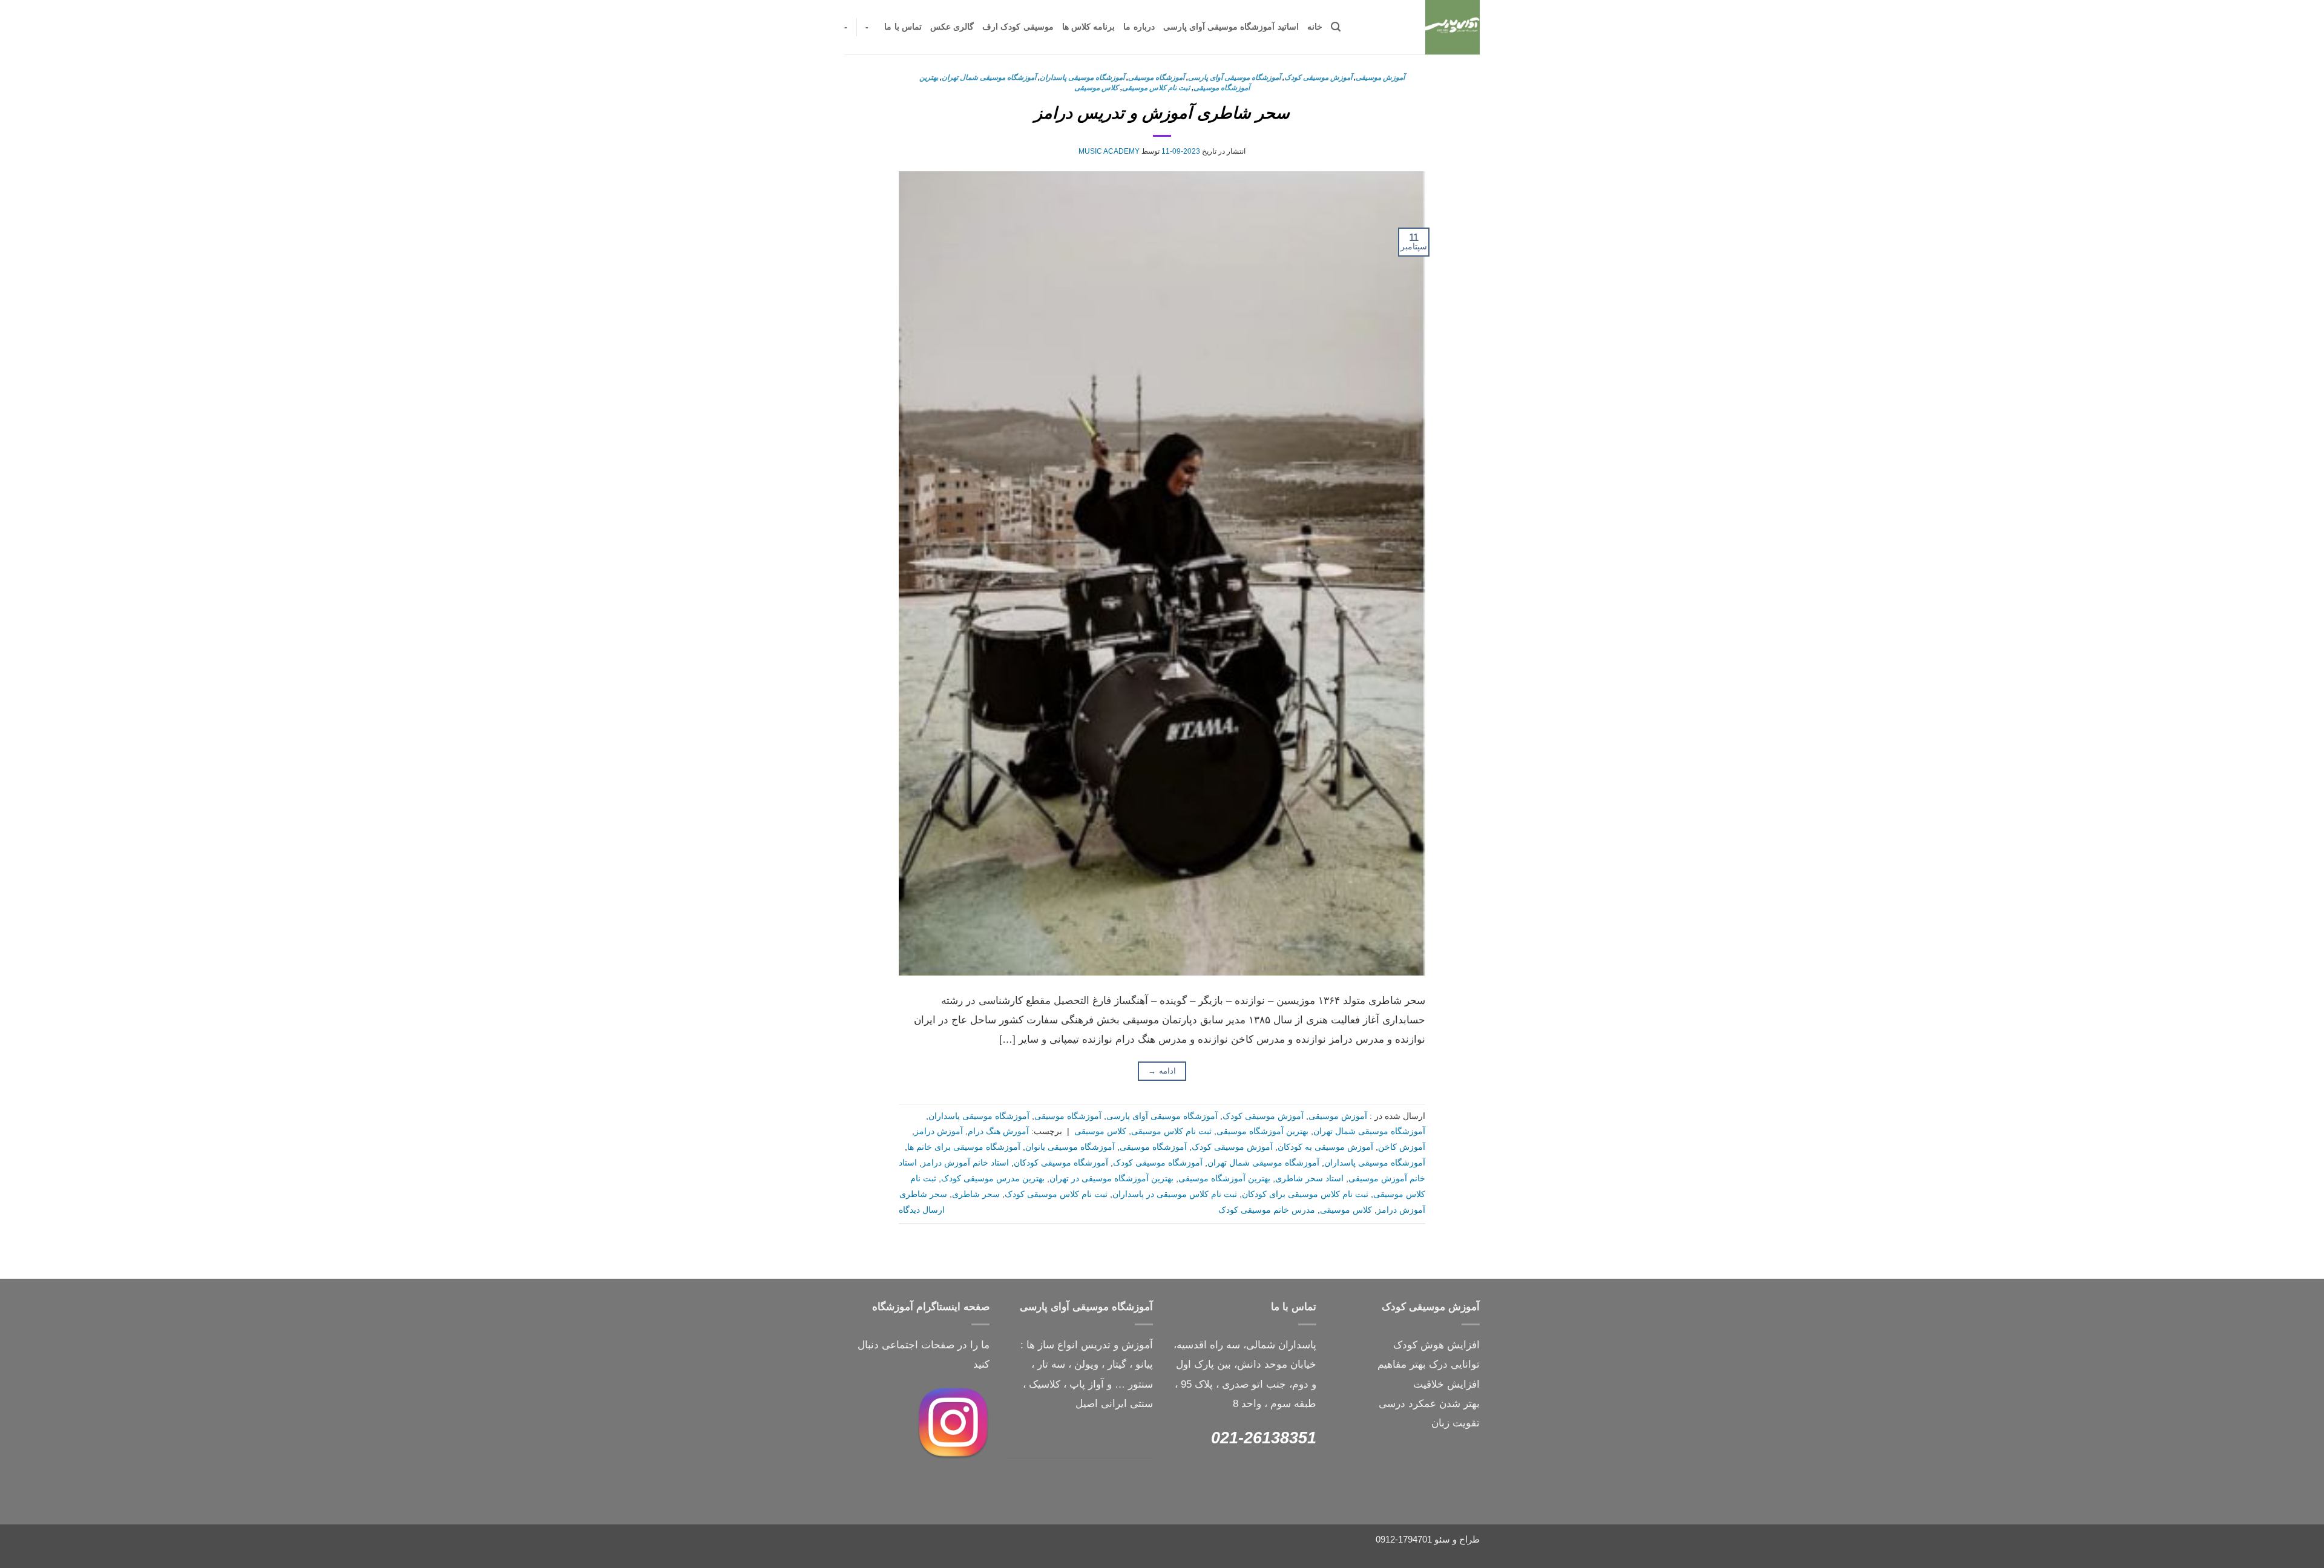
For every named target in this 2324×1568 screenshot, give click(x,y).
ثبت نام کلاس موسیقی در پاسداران (1175, 1194)
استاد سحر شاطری (1309, 1179)
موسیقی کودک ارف (1018, 27)
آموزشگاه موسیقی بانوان (1070, 1147)
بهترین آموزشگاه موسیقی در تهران (1111, 1179)
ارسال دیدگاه (922, 1210)
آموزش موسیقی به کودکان (1325, 1147)
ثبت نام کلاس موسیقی (1156, 88)
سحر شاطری (976, 1194)
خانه (1315, 27)
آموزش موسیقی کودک (1318, 77)
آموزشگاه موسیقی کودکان (1061, 1163)
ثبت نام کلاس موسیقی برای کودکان (1305, 1194)
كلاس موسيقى (1096, 88)
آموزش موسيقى (1380, 77)
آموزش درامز (939, 1131)
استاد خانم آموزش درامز (965, 1163)
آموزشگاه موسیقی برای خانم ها (964, 1147)
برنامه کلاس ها (1089, 27)
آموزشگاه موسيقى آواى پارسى (1234, 77)
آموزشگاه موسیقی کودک (1158, 1163)
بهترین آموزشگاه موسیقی (1262, 1131)
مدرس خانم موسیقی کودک (1267, 1210)
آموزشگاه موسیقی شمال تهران (989, 77)
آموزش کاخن (1402, 1147)
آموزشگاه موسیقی (1156, 77)
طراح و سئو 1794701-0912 (1428, 1539)
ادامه (1162, 1071)
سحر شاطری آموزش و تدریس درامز (1162, 113)
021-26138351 (1264, 1438)
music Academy (1109, 151)
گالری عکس (952, 27)
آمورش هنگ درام (998, 1131)
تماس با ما (903, 27)
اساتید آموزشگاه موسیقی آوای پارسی (1231, 27)
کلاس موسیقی (1346, 1210)
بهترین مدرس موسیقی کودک (993, 1179)
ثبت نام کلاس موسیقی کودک (1056, 1194)
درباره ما (1139, 27)
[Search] (1336, 27)
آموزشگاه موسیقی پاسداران (1082, 77)
